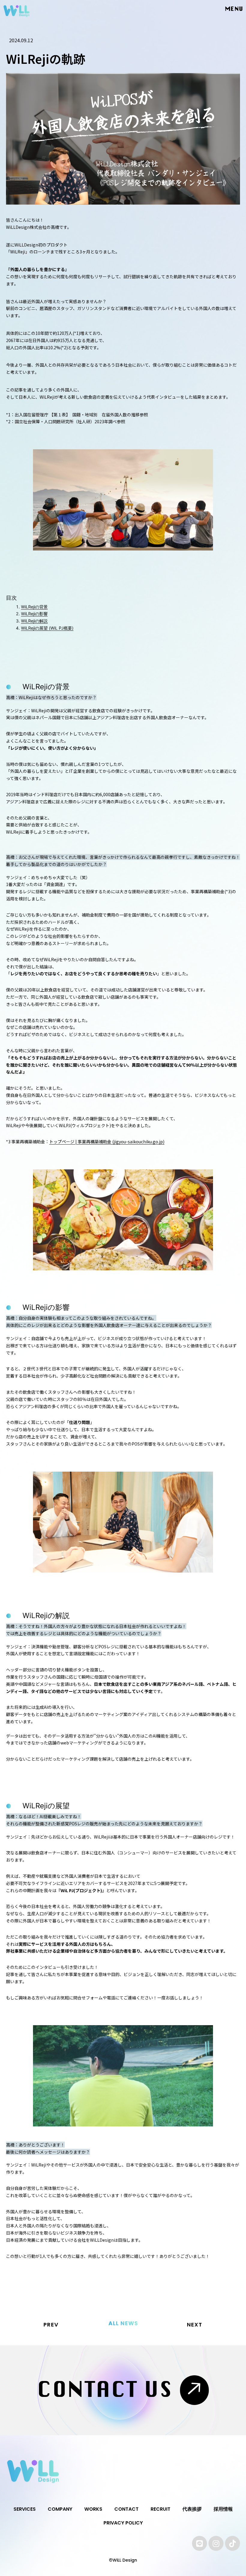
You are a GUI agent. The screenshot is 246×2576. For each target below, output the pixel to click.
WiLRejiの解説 (34, 621)
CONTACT (126, 2509)
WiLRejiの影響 (34, 614)
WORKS (93, 2509)
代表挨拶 (192, 2509)
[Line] (199, 2543)
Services (25, 2509)
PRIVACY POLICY (123, 2523)
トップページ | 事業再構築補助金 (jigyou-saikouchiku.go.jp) (107, 1142)
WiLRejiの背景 (34, 607)
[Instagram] (216, 2543)
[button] (230, 9)
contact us (105, 2390)
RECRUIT (160, 2509)
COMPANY (60, 2509)
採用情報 (223, 2509)
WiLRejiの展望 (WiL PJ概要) (47, 628)
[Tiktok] (232, 2543)
